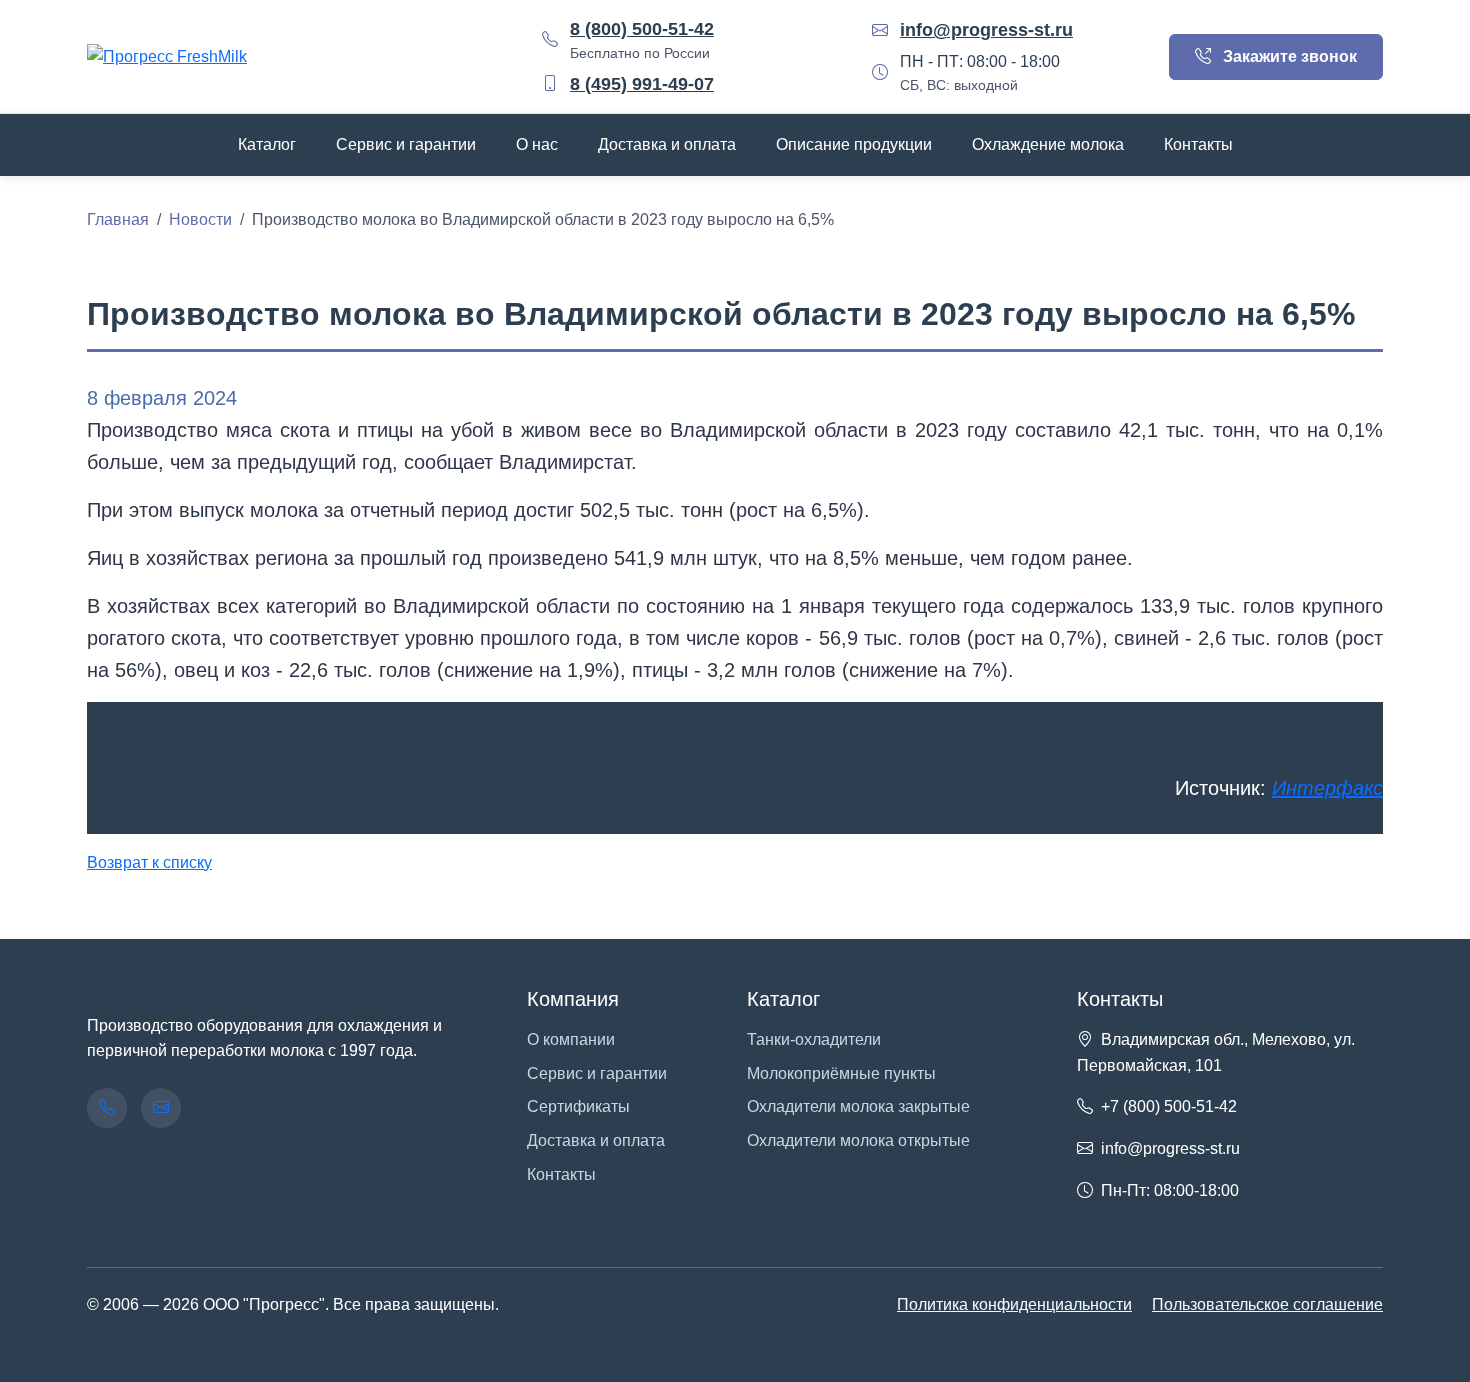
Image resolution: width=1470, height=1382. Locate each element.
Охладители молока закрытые (858, 1106)
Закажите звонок (1288, 56)
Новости (200, 219)
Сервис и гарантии (406, 144)
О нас (537, 144)
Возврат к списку (149, 862)
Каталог (267, 144)
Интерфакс (1327, 788)
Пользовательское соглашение (1267, 1304)
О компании (571, 1039)
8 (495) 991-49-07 (642, 84)
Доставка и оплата (667, 144)
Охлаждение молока (1048, 144)
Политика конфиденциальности (1014, 1304)
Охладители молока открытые (858, 1140)
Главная (118, 219)
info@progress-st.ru (986, 30)
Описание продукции (854, 144)
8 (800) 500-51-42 (642, 29)
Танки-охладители (814, 1039)
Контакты (1198, 144)
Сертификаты (578, 1106)
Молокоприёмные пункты (841, 1073)
